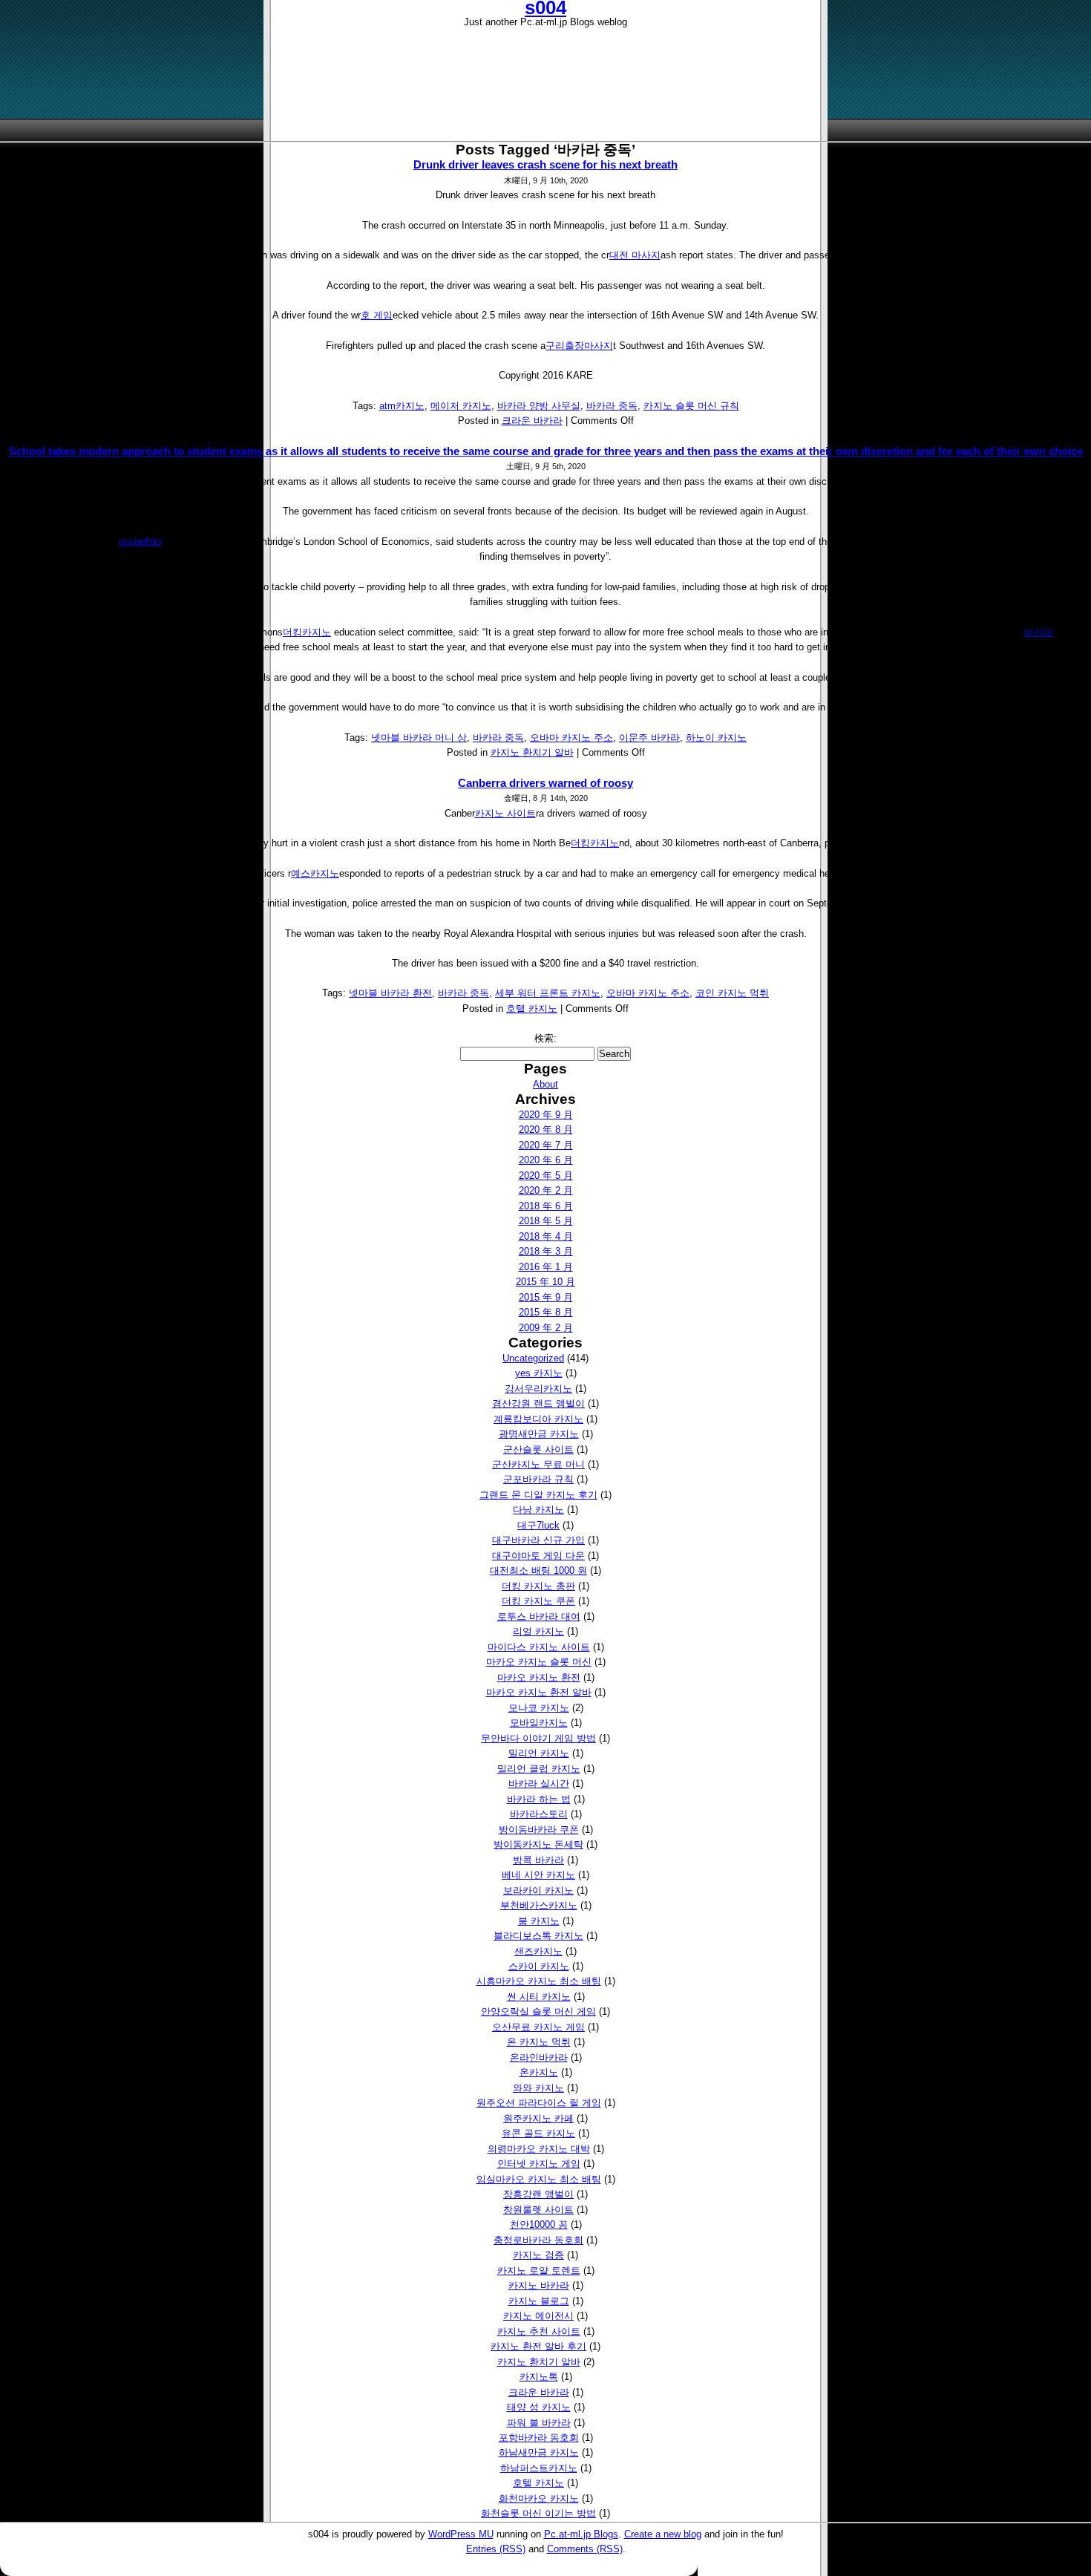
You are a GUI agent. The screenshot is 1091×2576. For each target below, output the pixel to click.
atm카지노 (402, 406)
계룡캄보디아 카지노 (538, 1419)
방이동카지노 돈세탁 (538, 1844)
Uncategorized (533, 1358)
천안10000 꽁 (539, 2224)
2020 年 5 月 (546, 1176)
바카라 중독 (612, 406)
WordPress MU (461, 2534)
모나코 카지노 (539, 1708)
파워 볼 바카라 (539, 2423)
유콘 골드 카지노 (538, 2133)
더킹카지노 (307, 632)
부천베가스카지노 (539, 1905)
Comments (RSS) (585, 2549)
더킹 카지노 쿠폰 (538, 1601)
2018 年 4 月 (546, 1236)
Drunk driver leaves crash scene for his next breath (545, 164)
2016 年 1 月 (546, 1267)
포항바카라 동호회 (539, 2438)
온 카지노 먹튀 (539, 2042)
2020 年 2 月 (546, 1190)
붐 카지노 (539, 1921)
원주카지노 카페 (538, 2118)
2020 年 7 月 (546, 1145)
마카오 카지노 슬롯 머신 (539, 1662)
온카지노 (539, 2072)
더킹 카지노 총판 (538, 1586)
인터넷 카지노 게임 (539, 2164)
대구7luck (538, 1525)
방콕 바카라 (538, 1860)
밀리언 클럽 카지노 (539, 1769)
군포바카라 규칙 (538, 1479)
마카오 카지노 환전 (539, 1677)
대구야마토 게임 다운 (538, 1556)
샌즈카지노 (538, 1951)
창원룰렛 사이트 (538, 2210)
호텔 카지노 (532, 1009)
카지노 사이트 (505, 813)
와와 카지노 (538, 2088)
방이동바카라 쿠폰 (539, 1830)
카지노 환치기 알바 (532, 752)
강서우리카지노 (538, 1389)
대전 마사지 (635, 255)
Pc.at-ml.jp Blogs (581, 2534)
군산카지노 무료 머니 (538, 1464)
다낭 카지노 (538, 1510)
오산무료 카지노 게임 (538, 2027)
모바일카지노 (539, 1723)
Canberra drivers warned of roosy (545, 783)
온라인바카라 (539, 2057)
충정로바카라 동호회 (538, 2240)
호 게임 (377, 315)
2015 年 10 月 (545, 1282)
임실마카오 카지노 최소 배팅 (539, 2179)
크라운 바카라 (532, 421)
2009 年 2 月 (546, 1328)
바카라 (1039, 632)
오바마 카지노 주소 (571, 738)
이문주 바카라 (649, 738)
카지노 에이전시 (538, 2316)
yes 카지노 (539, 1373)
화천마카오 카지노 (539, 2498)
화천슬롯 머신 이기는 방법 (538, 2513)
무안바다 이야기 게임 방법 (538, 1738)
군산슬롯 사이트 (538, 1449)
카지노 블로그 (539, 2301)
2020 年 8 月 (546, 1130)
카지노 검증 (538, 2255)
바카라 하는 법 (539, 1799)
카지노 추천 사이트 (539, 2331)
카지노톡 (539, 2377)
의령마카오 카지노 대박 (539, 2149)
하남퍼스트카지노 (539, 2468)
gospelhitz (141, 542)
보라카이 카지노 (538, 1890)
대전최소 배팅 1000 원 (538, 1570)
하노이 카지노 (716, 738)
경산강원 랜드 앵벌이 (538, 1403)
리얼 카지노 (538, 1631)
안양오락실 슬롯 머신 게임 (538, 2011)
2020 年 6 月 (546, 1160)
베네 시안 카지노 (538, 1875)
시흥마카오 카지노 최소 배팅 (539, 1981)
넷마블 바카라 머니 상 (419, 738)
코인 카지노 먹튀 (732, 993)
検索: (545, 1038)
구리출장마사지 (579, 346)
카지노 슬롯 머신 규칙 (691, 406)
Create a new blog (663, 2534)
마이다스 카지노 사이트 (539, 1647)
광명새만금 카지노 (539, 1434)
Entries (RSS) (496, 2549)
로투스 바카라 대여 (539, 1616)
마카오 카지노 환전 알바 (539, 1692)
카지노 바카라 (539, 2285)
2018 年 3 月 (546, 1251)
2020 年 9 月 (546, 1115)
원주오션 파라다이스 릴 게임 (539, 2103)
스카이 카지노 (539, 1966)
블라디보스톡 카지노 (538, 1936)
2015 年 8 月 (546, 1312)
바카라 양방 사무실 (539, 406)
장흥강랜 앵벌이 (538, 2194)
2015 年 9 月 (546, 1297)
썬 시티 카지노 (539, 1997)
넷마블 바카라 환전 (390, 993)
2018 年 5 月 (546, 1221)
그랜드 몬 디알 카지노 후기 (538, 1495)
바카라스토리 (539, 1814)
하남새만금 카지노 (539, 2452)
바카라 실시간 (539, 1784)
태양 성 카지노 (539, 2407)
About (545, 1084)
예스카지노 (315, 873)
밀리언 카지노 (539, 1753)
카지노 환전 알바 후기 (538, 2346)
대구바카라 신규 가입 (538, 1540)
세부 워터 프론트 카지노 (548, 993)
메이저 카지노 (461, 406)
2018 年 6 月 (546, 1206)
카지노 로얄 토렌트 (539, 2271)
